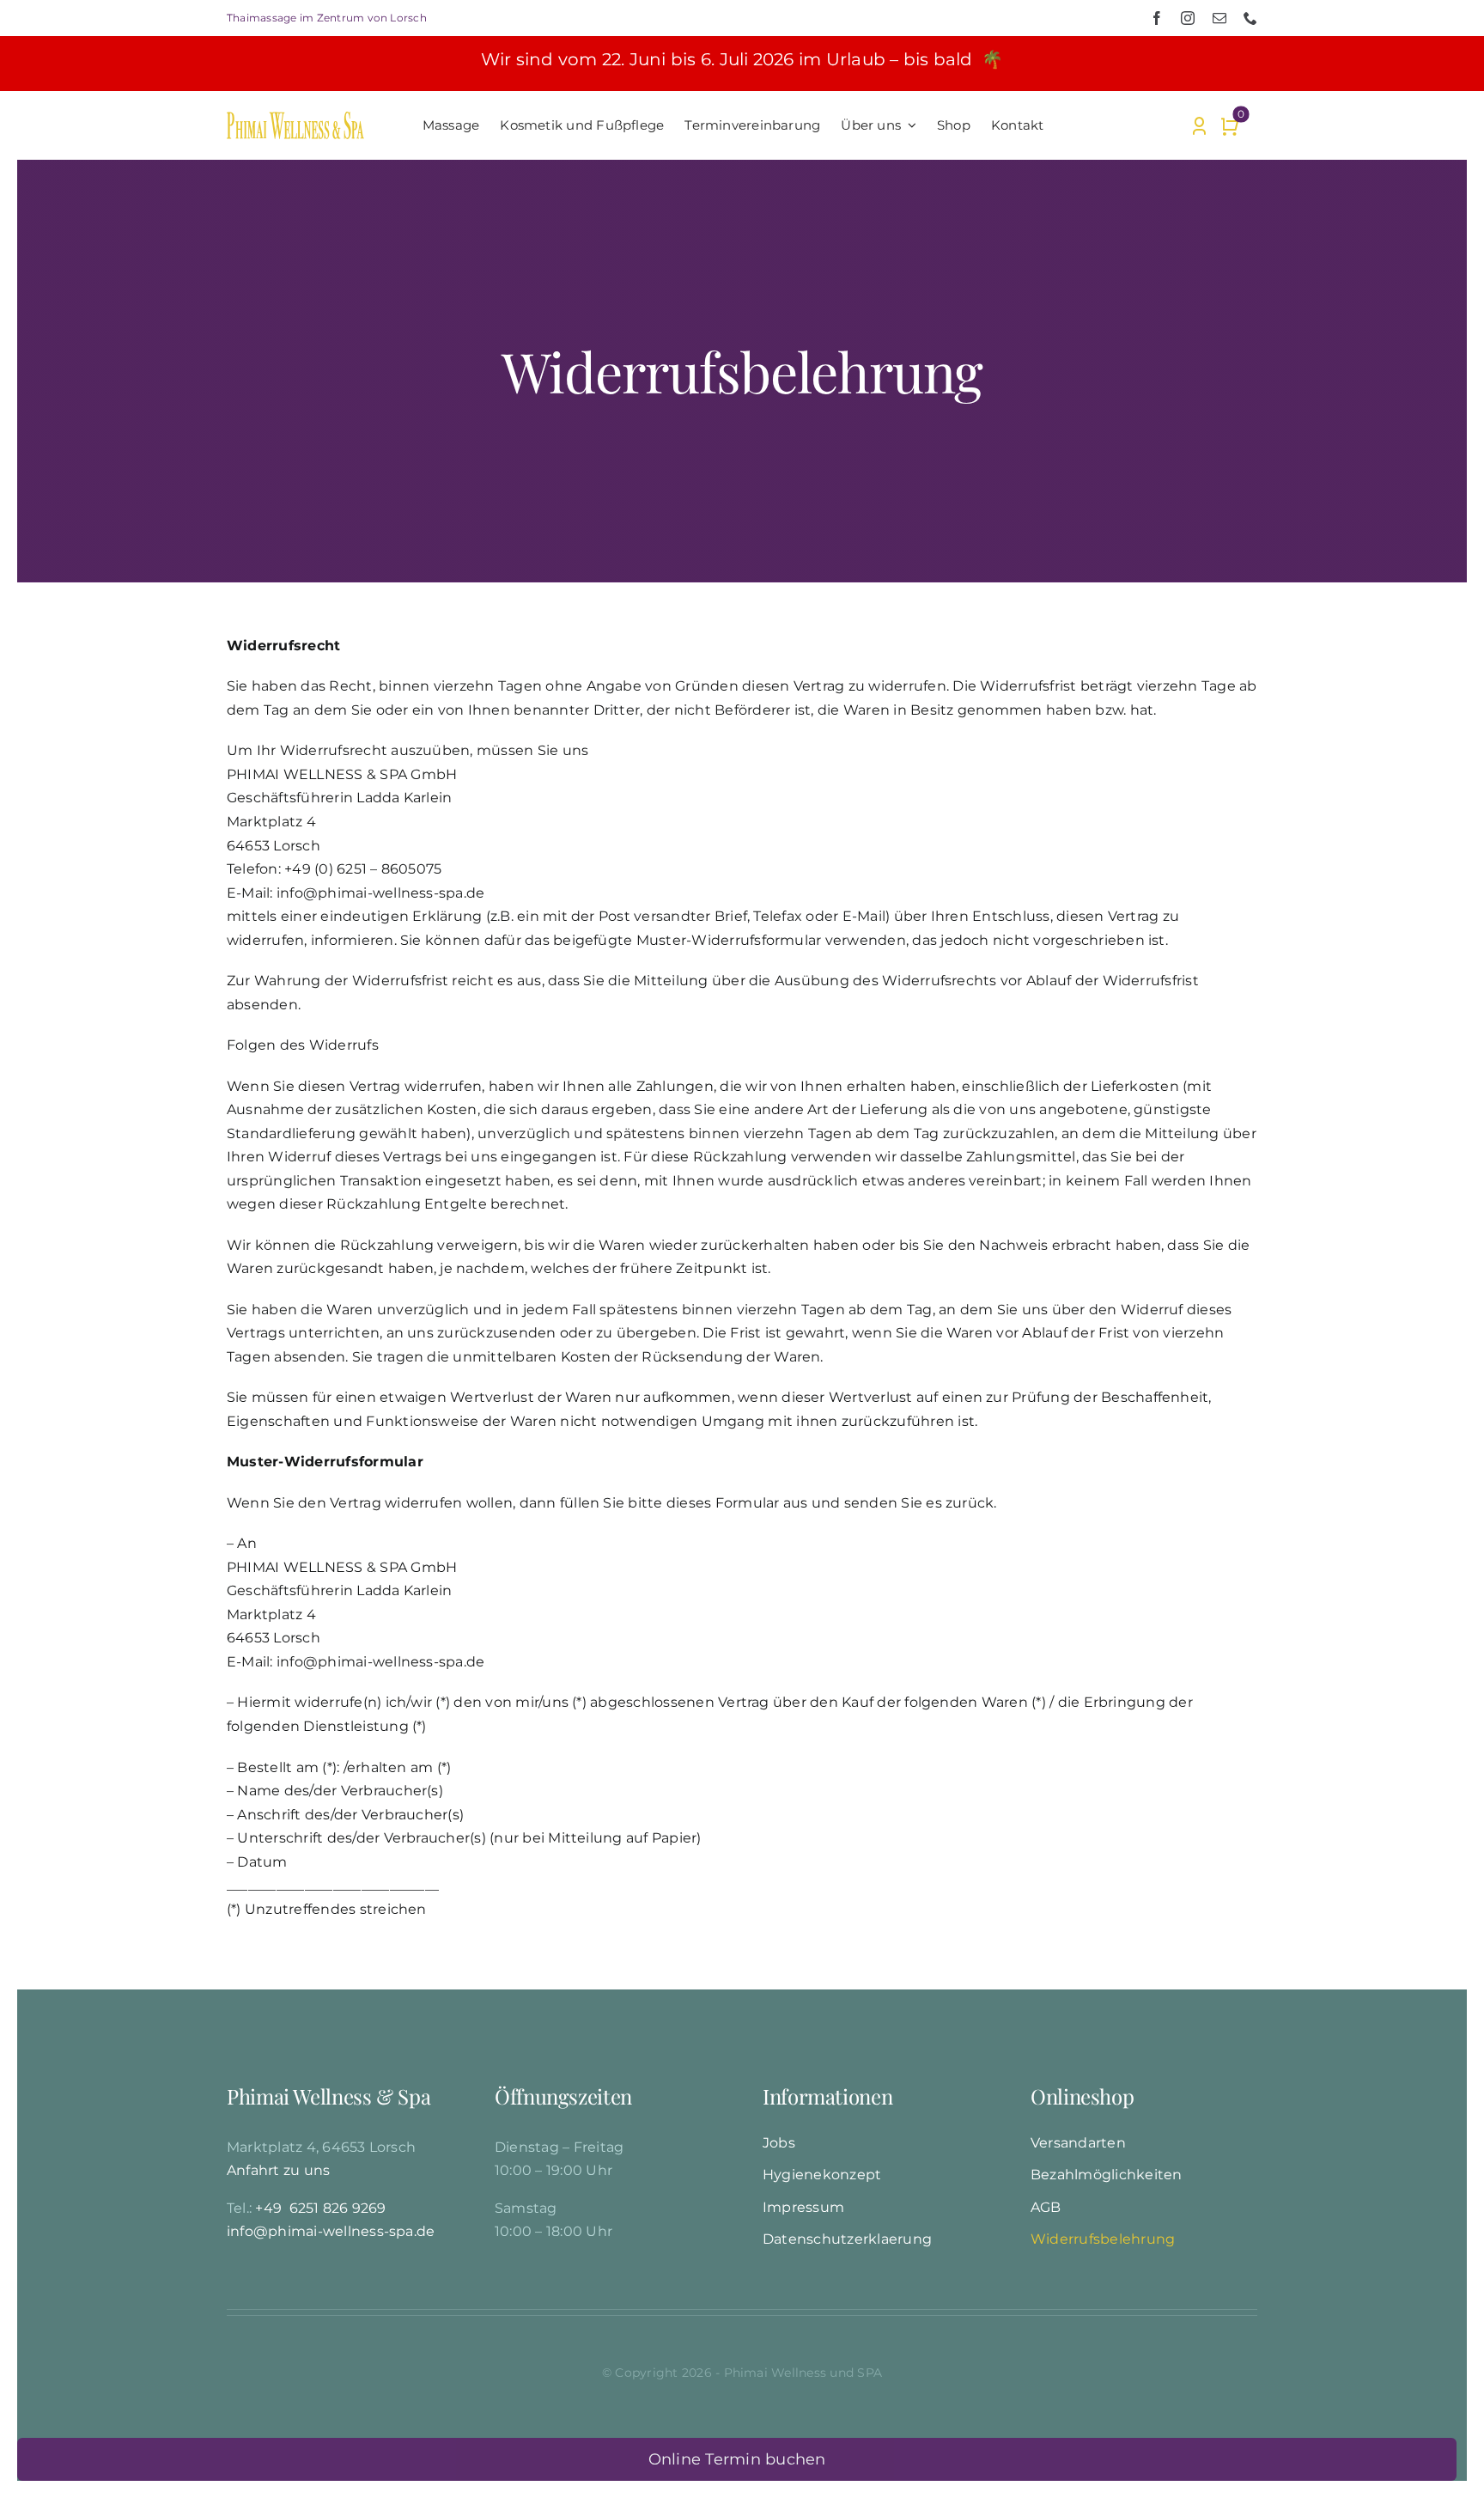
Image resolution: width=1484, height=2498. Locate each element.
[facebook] (1157, 18)
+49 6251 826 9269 (320, 2208)
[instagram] (1188, 18)
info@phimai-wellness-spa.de (331, 2231)
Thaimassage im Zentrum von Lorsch (327, 18)
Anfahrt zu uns (278, 2170)
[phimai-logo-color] (295, 118)
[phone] (1250, 18)
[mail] (1219, 18)
